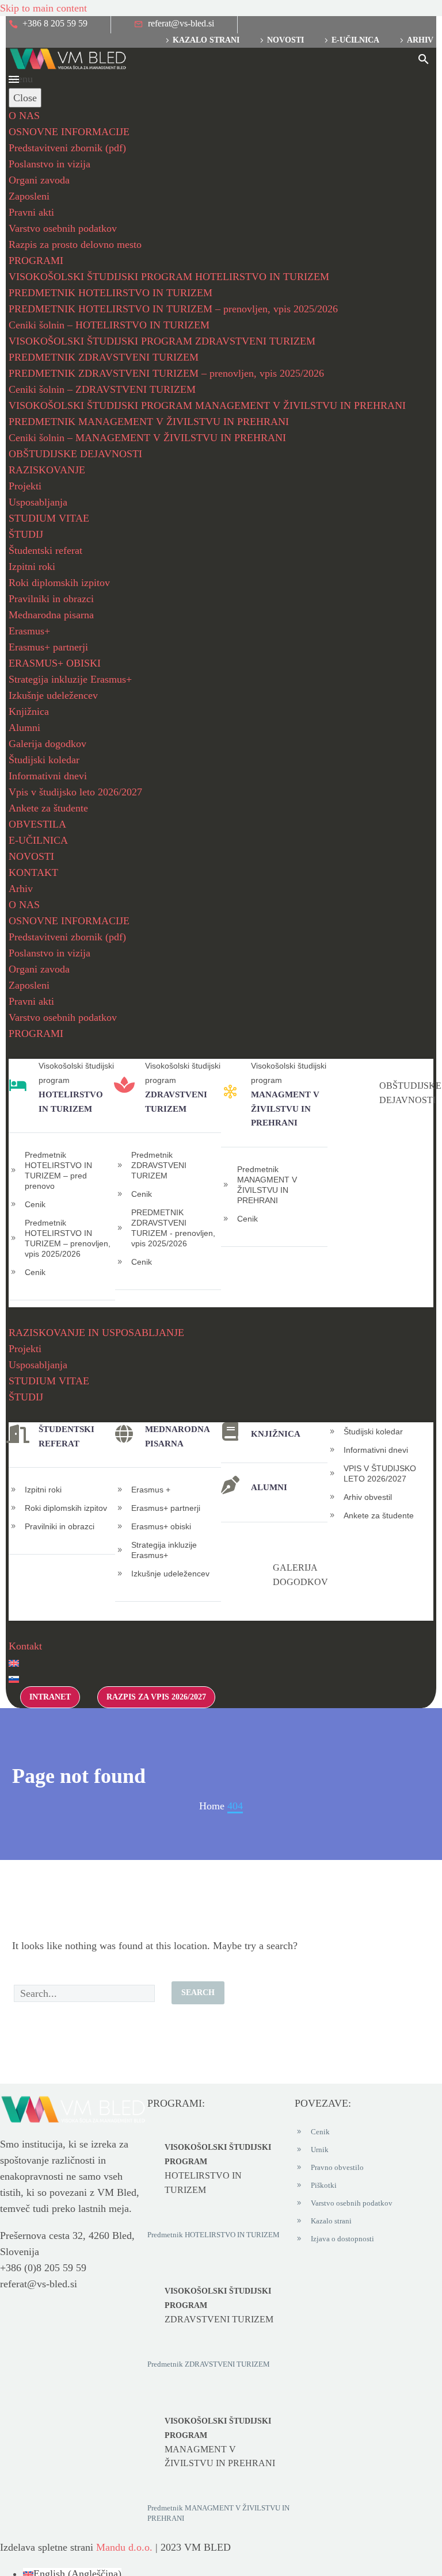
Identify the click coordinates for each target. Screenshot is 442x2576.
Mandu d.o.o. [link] (124, 2547)
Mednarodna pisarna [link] (51, 615)
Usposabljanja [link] (38, 502)
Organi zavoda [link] (39, 180)
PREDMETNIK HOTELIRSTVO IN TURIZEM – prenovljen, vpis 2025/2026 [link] (173, 309)
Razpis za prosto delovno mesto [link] (75, 244)
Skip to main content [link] (43, 8)
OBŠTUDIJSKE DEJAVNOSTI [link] (75, 454)
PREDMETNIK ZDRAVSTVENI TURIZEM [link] (104, 357)
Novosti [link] (285, 40)
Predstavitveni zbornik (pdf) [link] (67, 148)
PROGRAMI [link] (36, 261)
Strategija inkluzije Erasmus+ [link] (70, 679)
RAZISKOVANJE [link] (47, 470)
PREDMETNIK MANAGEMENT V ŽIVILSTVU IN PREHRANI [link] (149, 422)
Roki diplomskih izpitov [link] (59, 583)
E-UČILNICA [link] (38, 840)
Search (198, 1993)
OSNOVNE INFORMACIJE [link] (69, 132)
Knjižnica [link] (29, 711)
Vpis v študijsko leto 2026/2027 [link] (75, 792)
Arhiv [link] (420, 40)
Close (25, 98)
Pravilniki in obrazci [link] (51, 599)
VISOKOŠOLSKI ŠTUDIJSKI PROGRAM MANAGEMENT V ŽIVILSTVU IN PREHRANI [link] (207, 405)
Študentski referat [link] (45, 550)
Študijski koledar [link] (44, 760)
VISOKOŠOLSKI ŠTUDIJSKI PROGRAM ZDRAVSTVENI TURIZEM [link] (162, 341)
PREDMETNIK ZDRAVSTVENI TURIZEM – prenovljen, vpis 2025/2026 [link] (166, 373)
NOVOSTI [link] (31, 856)
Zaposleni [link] (29, 196)
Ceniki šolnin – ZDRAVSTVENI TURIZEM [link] (102, 389)
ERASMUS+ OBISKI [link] (55, 663)
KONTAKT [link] (33, 872)
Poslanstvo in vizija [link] (49, 164)
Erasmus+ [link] (29, 631)
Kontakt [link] (25, 1646)
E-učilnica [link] (355, 40)
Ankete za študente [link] (48, 808)
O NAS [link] (24, 116)
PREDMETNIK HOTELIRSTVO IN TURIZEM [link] (110, 293)
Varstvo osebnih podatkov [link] (63, 228)
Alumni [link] (24, 728)
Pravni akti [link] (31, 212)
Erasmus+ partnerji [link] (48, 647)
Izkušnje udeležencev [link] (53, 695)
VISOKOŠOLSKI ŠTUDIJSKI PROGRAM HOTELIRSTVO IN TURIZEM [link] (169, 277)
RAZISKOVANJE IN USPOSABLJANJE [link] (96, 1333)
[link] (48, 25)
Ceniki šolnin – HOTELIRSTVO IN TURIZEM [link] (109, 325)
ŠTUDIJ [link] (26, 534)
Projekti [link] (25, 486)
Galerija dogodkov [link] (47, 744)
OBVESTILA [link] (37, 824)
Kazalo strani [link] (206, 40)
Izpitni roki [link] (32, 567)
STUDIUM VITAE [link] (49, 518)
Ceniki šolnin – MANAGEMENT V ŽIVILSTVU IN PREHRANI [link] (147, 438)
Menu (14, 79)
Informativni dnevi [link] (48, 776)
